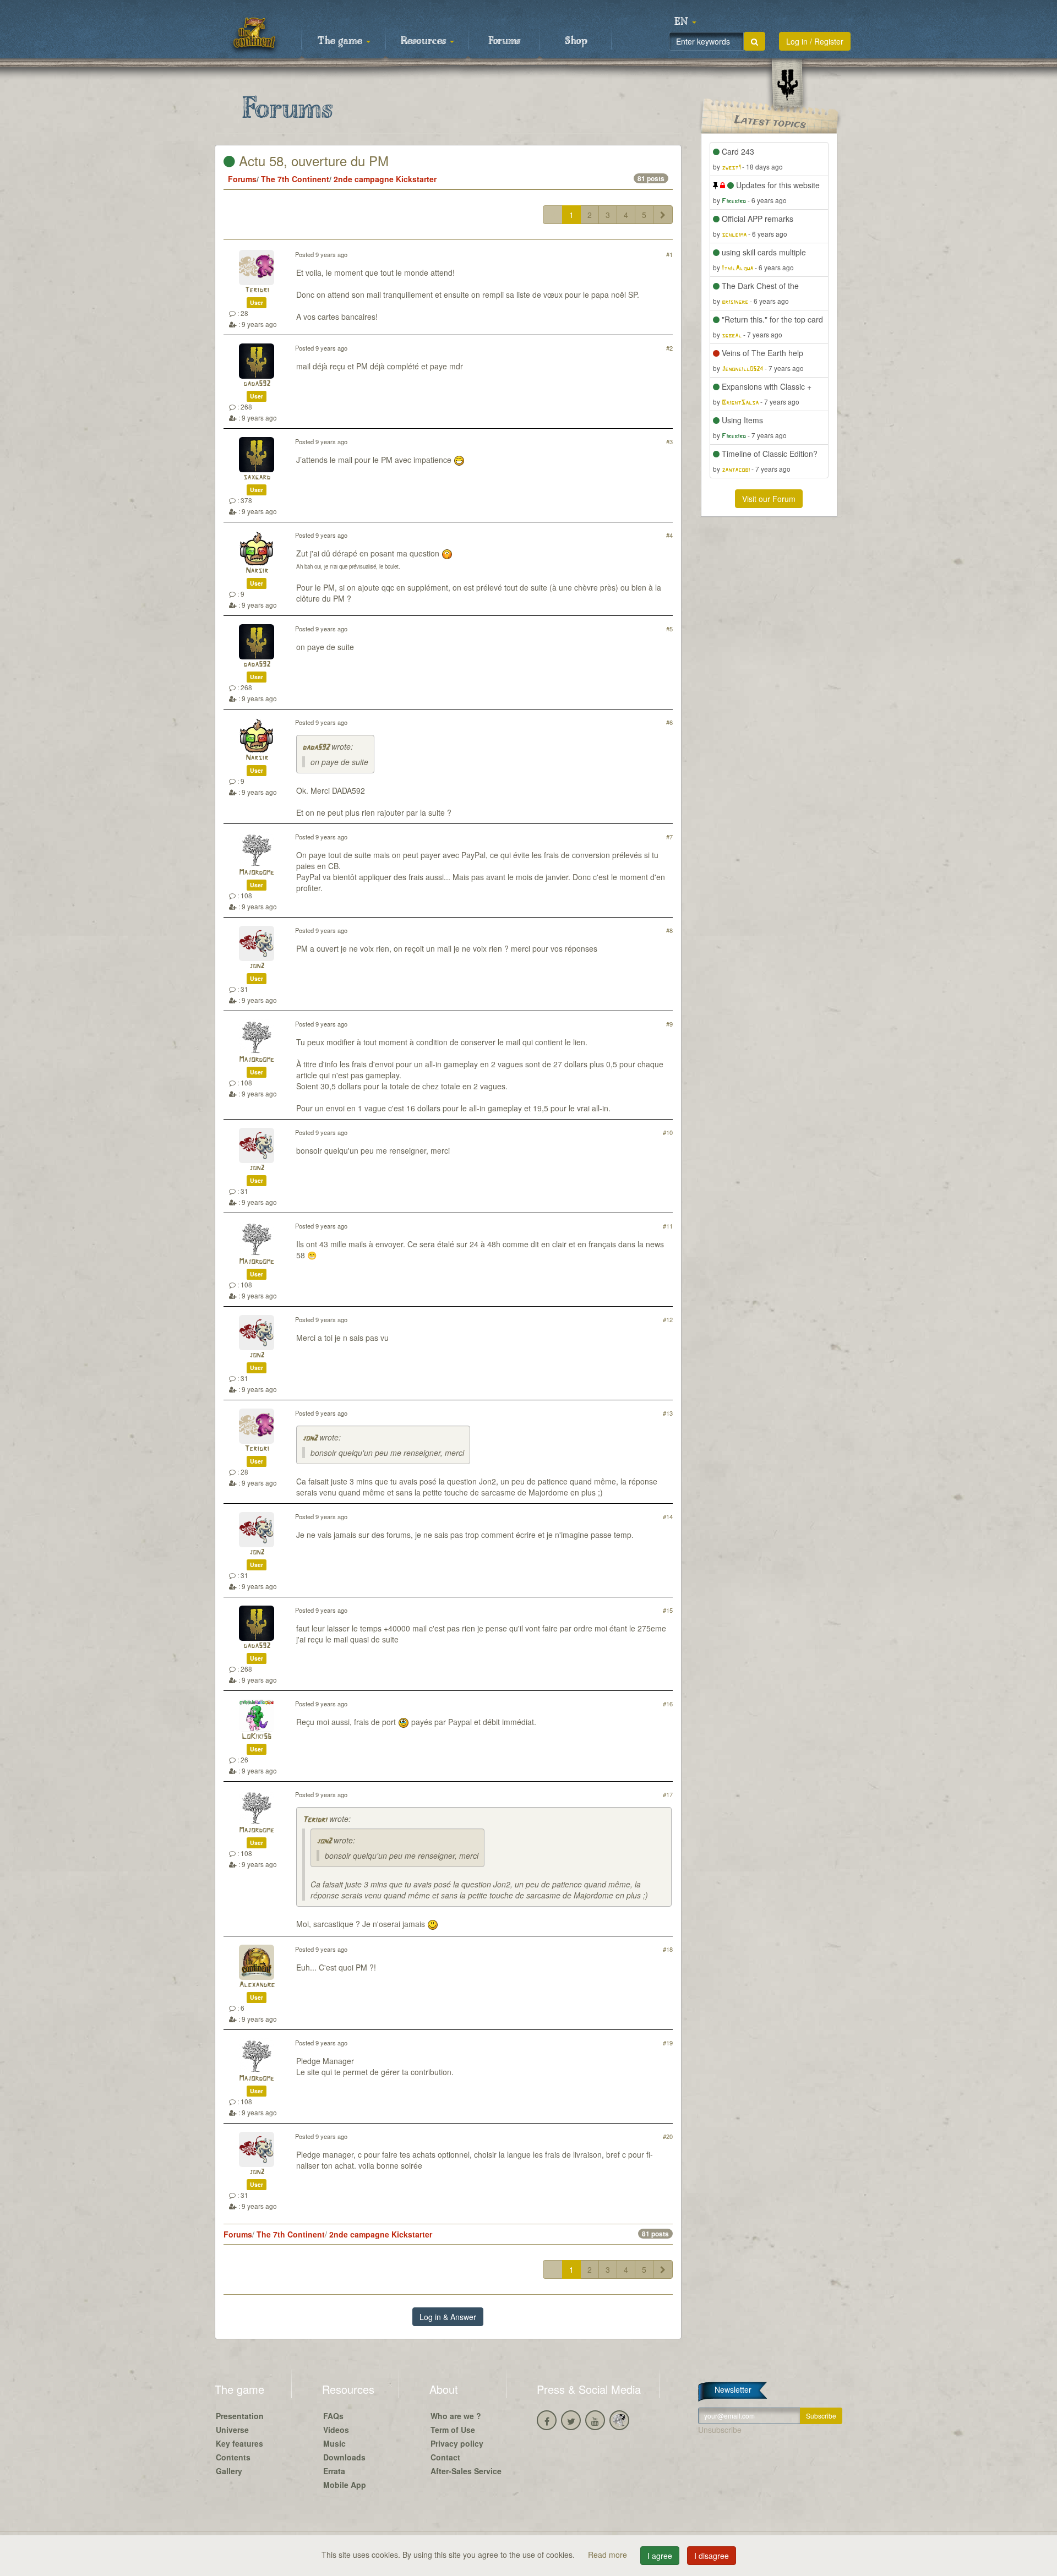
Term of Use (453, 2430)
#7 (669, 837)
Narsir (257, 571)
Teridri (257, 290)
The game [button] (341, 41)
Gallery (229, 2471)
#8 (669, 930)
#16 (668, 1704)
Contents (233, 2457)
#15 (668, 1610)
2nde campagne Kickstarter (385, 179)
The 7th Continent (295, 179)
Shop (576, 41)
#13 (668, 1413)
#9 (669, 1024)
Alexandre (257, 1985)
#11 (668, 1226)
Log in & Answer (448, 2317)
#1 (669, 254)
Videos (336, 2430)
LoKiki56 (257, 1737)
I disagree (712, 2556)
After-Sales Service (466, 2471)
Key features (239, 2443)
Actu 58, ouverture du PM (312, 160)
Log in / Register (815, 41)
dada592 (257, 384)
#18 (668, 1949)
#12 (668, 1319)
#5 (669, 629)
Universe (232, 2430)
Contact (445, 2457)
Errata (334, 2471)
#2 (669, 348)
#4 (669, 535)
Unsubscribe (720, 2430)
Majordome (257, 873)
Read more (609, 2555)
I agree (660, 2556)
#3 (669, 441)
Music (334, 2443)
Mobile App (345, 2485)
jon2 (257, 966)
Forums (504, 41)
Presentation (240, 2416)
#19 (668, 2043)
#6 (669, 722)
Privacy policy (457, 2443)
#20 (668, 2136)
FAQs (333, 2416)
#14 (668, 1516)
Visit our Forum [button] (769, 499)
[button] (685, 22)
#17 (668, 1794)
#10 (668, 1132)
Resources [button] (425, 41)
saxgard (257, 477)
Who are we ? (456, 2416)
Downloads (344, 2457)
